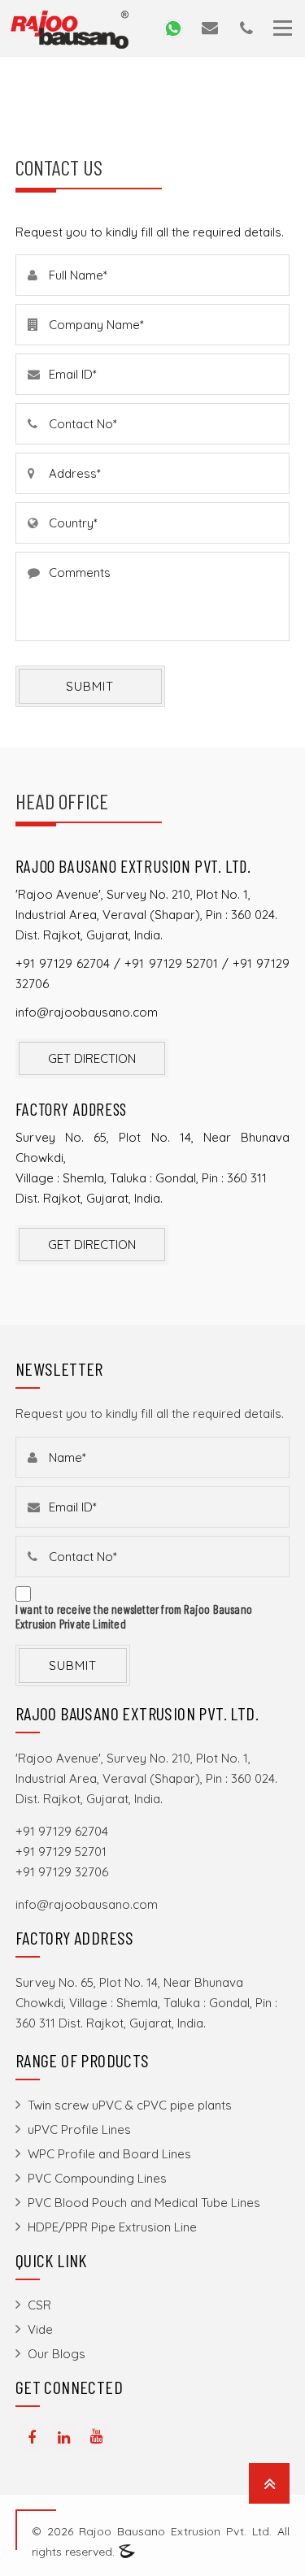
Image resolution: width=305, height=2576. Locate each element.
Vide (40, 2329)
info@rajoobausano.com (87, 1012)
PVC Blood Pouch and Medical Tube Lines (144, 2203)
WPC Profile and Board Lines (109, 2154)
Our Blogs (57, 2354)
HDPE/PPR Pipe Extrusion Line (112, 2227)
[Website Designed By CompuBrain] (126, 2552)
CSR (39, 2305)
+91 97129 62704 (63, 963)
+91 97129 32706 (62, 1872)
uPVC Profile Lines (79, 2129)
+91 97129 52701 (171, 963)
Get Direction (92, 1058)
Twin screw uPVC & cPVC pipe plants (130, 2105)
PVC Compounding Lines (97, 2178)
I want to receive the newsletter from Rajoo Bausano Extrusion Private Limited (134, 1616)
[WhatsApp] (173, 27)
